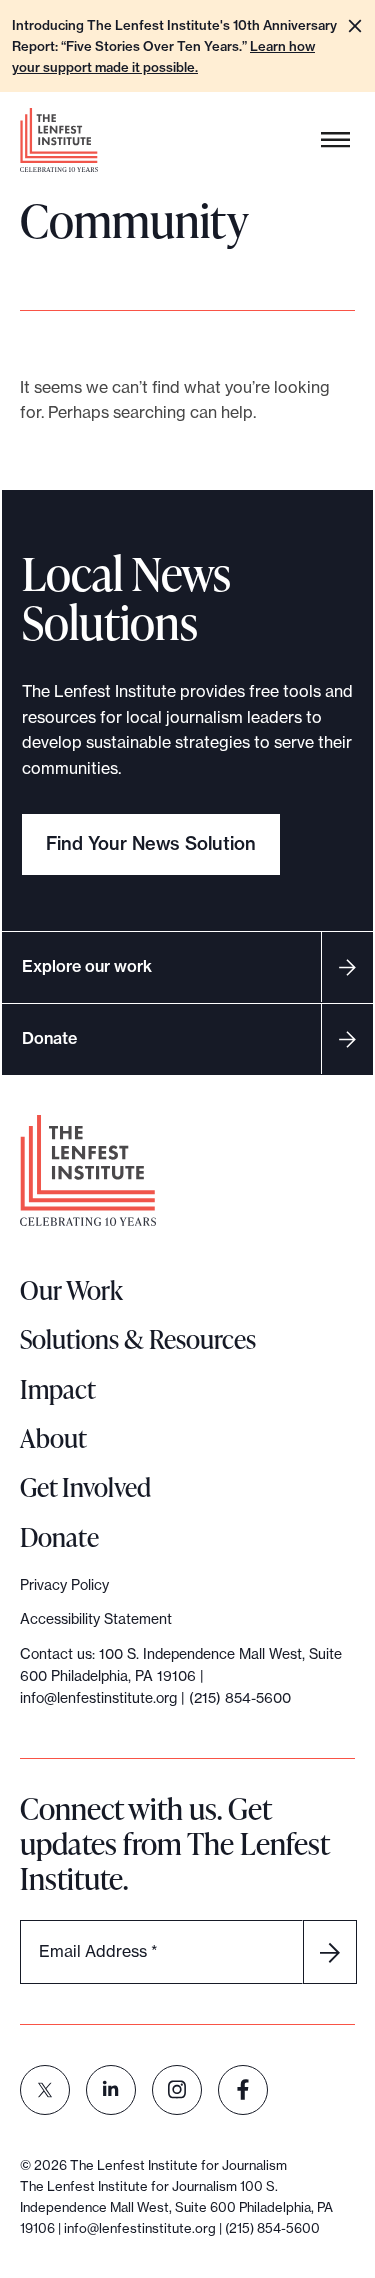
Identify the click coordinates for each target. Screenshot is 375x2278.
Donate (49, 1038)
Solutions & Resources (138, 1339)
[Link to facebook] (243, 2090)
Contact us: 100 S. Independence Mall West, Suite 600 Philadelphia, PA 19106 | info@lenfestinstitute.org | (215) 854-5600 (181, 1676)
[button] (355, 26)
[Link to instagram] (177, 2090)
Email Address (98, 1951)
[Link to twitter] (45, 2090)
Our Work (71, 1290)
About (53, 1438)
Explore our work (87, 966)
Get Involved (85, 1487)
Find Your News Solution (151, 843)
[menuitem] (45, 2090)
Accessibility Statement (96, 1619)
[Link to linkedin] (111, 2090)
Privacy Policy (64, 1585)
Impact (58, 1389)
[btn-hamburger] (336, 140)
